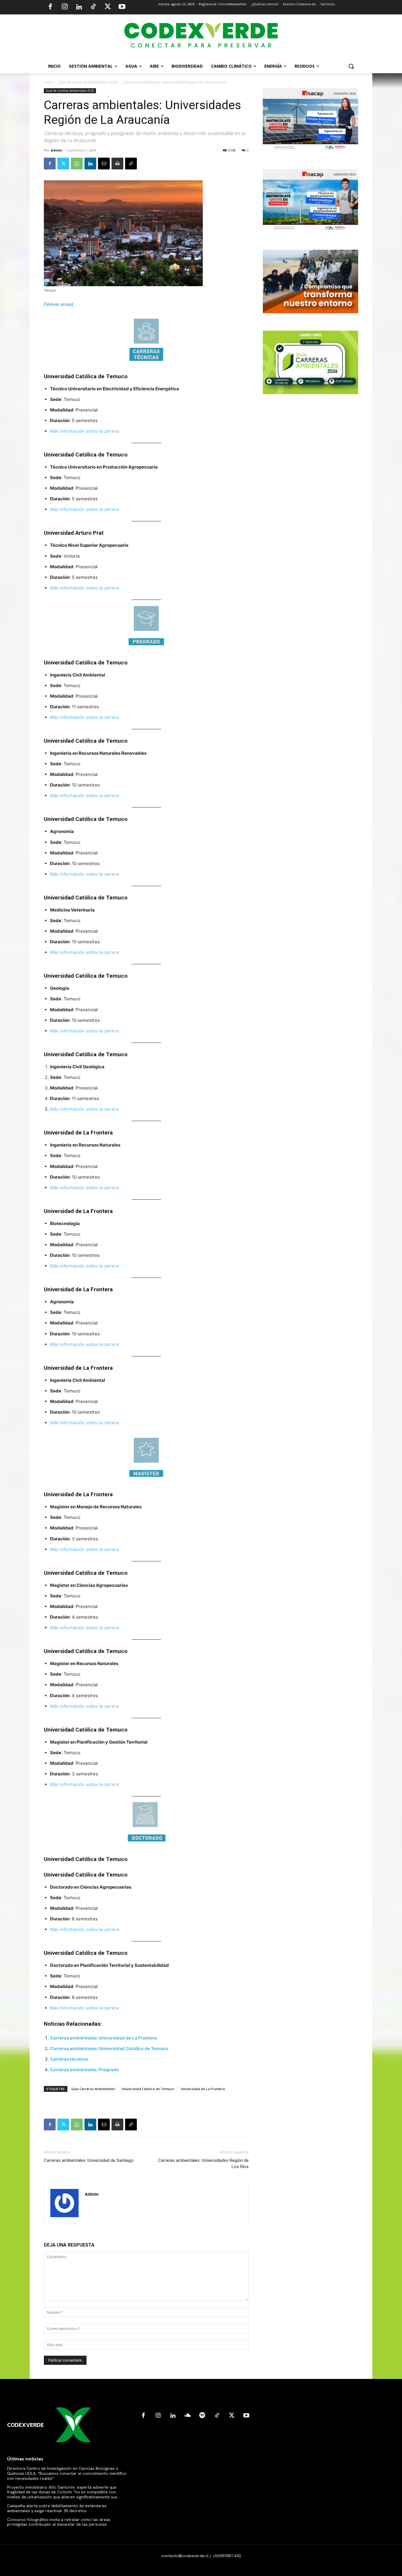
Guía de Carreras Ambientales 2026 (88, 82)
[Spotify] (202, 2416)
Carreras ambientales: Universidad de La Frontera (103, 2038)
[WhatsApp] (77, 164)
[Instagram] (65, 7)
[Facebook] (50, 7)
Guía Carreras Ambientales (93, 2089)
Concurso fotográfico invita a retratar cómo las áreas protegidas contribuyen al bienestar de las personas (59, 2522)
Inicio (48, 82)
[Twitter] (108, 7)
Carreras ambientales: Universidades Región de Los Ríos (203, 2163)
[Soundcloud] (187, 2416)
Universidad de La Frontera (203, 2089)
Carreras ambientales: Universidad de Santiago (89, 2160)
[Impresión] (117, 164)
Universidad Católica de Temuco (148, 2089)
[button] (351, 66)
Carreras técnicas (69, 2059)
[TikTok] (93, 7)
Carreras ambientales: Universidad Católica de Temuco (109, 2048)
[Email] (104, 164)
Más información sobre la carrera (84, 431)
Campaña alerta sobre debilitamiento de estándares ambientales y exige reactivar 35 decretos (57, 2508)
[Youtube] (122, 7)
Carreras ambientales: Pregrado (84, 2070)
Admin (57, 150)
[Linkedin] (79, 7)
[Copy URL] (131, 164)
